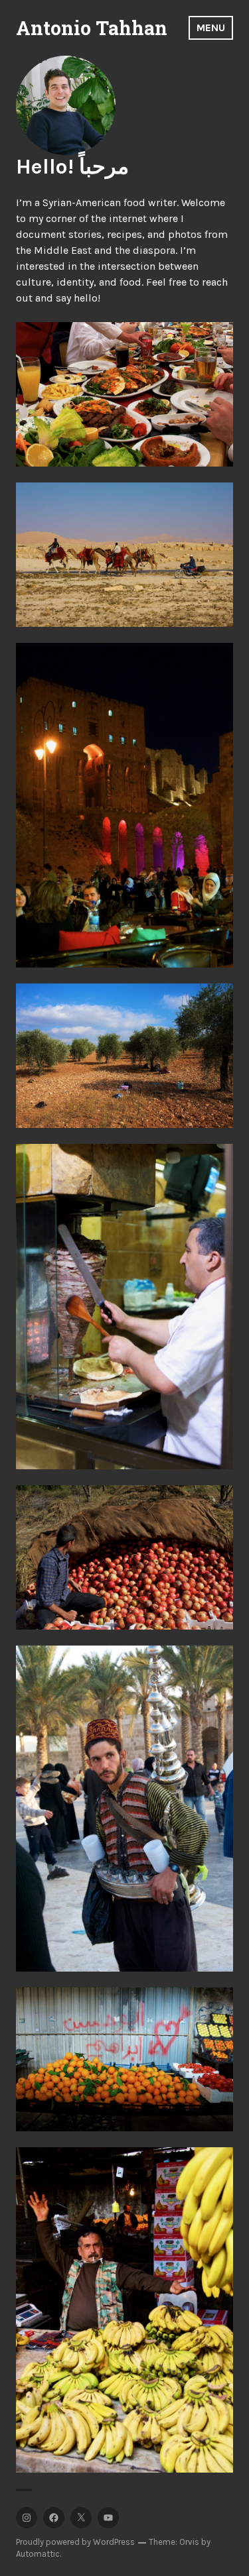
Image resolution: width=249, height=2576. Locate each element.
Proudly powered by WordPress (75, 2542)
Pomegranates (124, 1557)
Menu (211, 28)
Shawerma (124, 1307)
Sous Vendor (125, 1808)
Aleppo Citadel (125, 805)
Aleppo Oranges (125, 2059)
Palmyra (125, 554)
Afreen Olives (125, 1055)
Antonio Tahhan (92, 28)
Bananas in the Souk (124, 2310)
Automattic (38, 2554)
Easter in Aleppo (125, 394)
